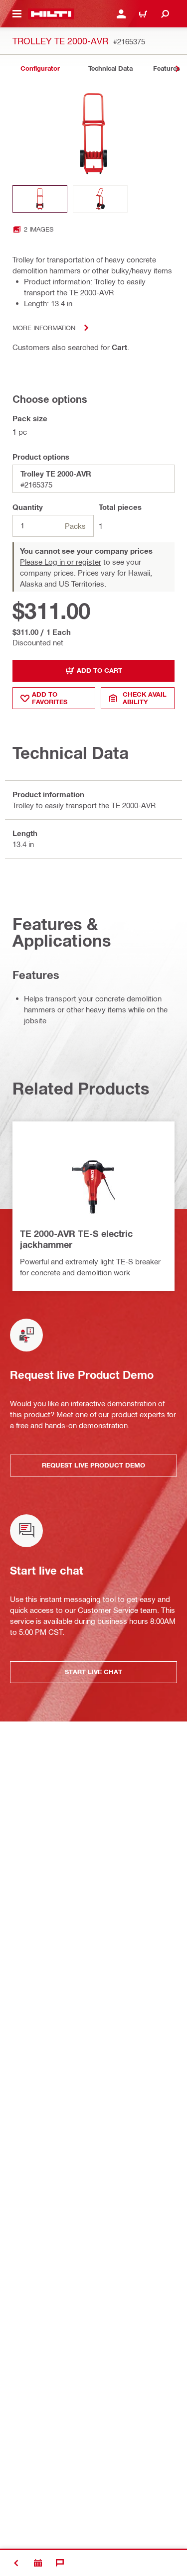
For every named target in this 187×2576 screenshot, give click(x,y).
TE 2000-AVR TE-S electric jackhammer (76, 1239)
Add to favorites (50, 698)
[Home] (51, 14)
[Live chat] (60, 2563)
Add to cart (99, 670)
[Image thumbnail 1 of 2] (40, 199)
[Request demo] (38, 2563)
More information (44, 327)
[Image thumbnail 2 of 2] (100, 199)
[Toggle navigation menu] (17, 14)
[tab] (40, 68)
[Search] (165, 14)
